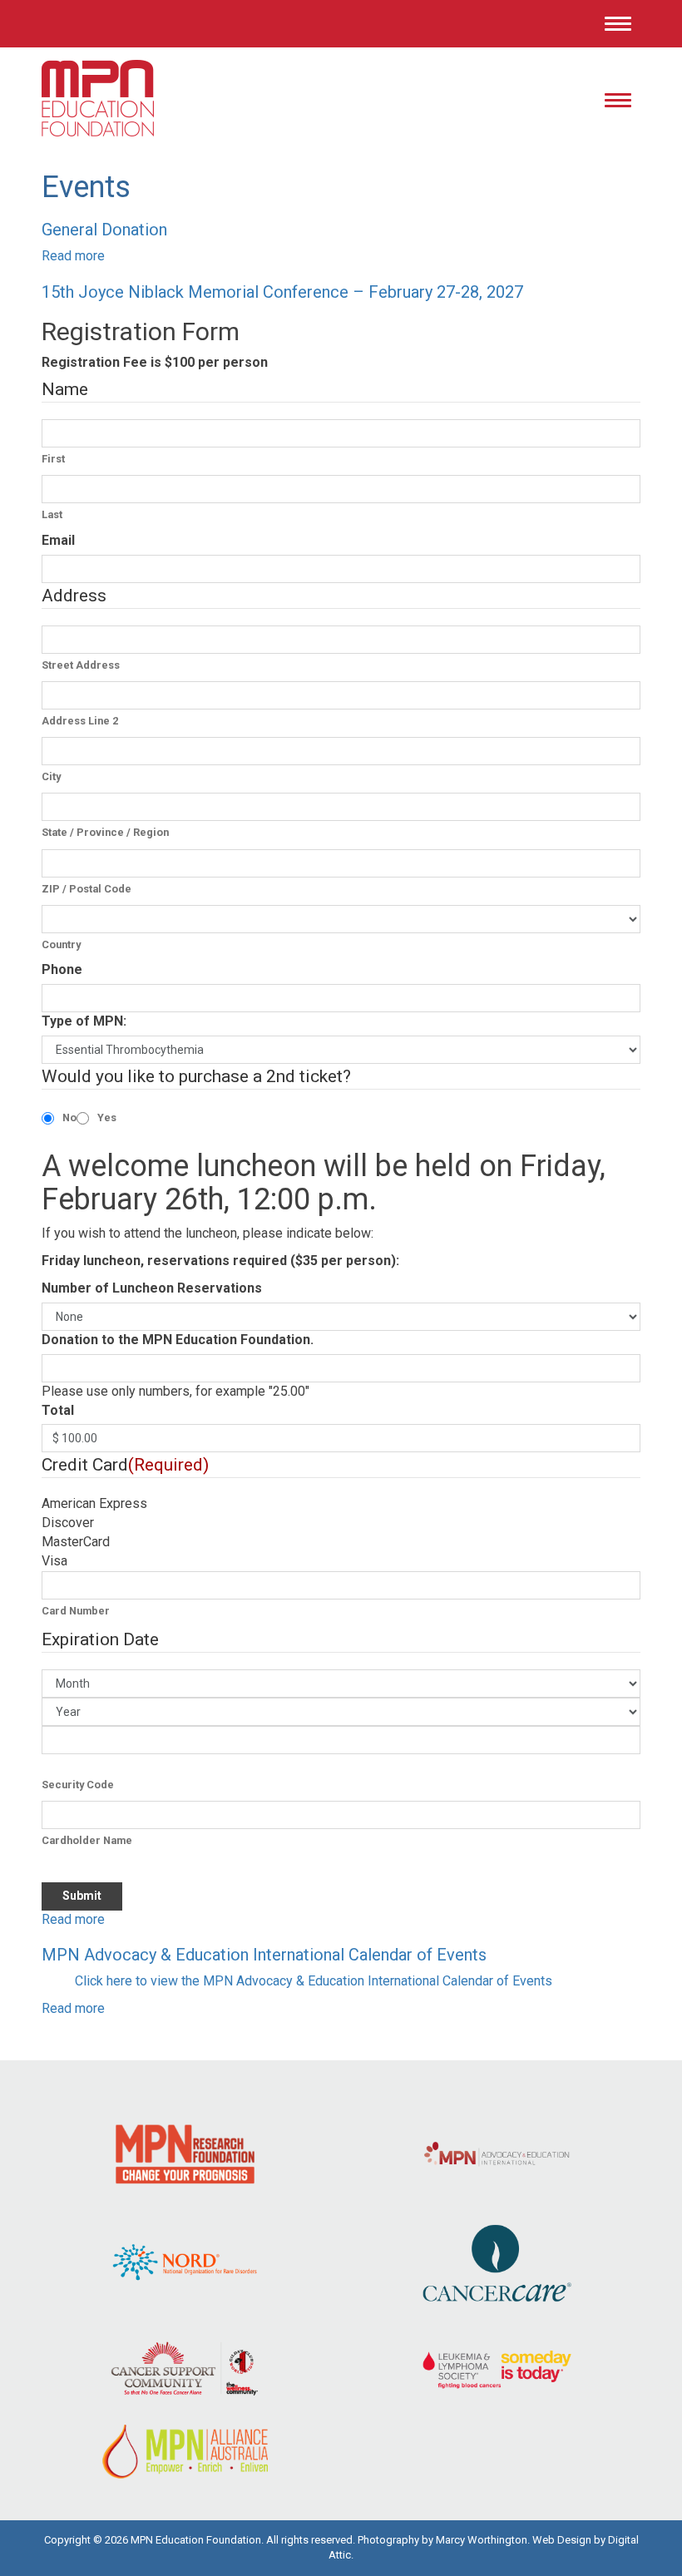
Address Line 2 (80, 721)
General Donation (104, 230)
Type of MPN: (84, 1021)
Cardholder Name (87, 1840)
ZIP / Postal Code (86, 889)
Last (52, 514)
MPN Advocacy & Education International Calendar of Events (264, 1955)
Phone (62, 969)
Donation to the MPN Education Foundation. (178, 1340)
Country (61, 944)
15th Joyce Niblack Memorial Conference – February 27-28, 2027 (282, 292)
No (69, 1117)
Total (58, 1410)
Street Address (81, 665)
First (53, 459)
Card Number (76, 1611)
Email (58, 540)
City (51, 776)
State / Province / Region (105, 832)
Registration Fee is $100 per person (155, 362)
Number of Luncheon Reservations (152, 1288)
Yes (107, 1117)
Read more (73, 256)
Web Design (562, 2540)
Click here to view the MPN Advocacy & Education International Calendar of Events (314, 1981)
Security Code (78, 1785)
